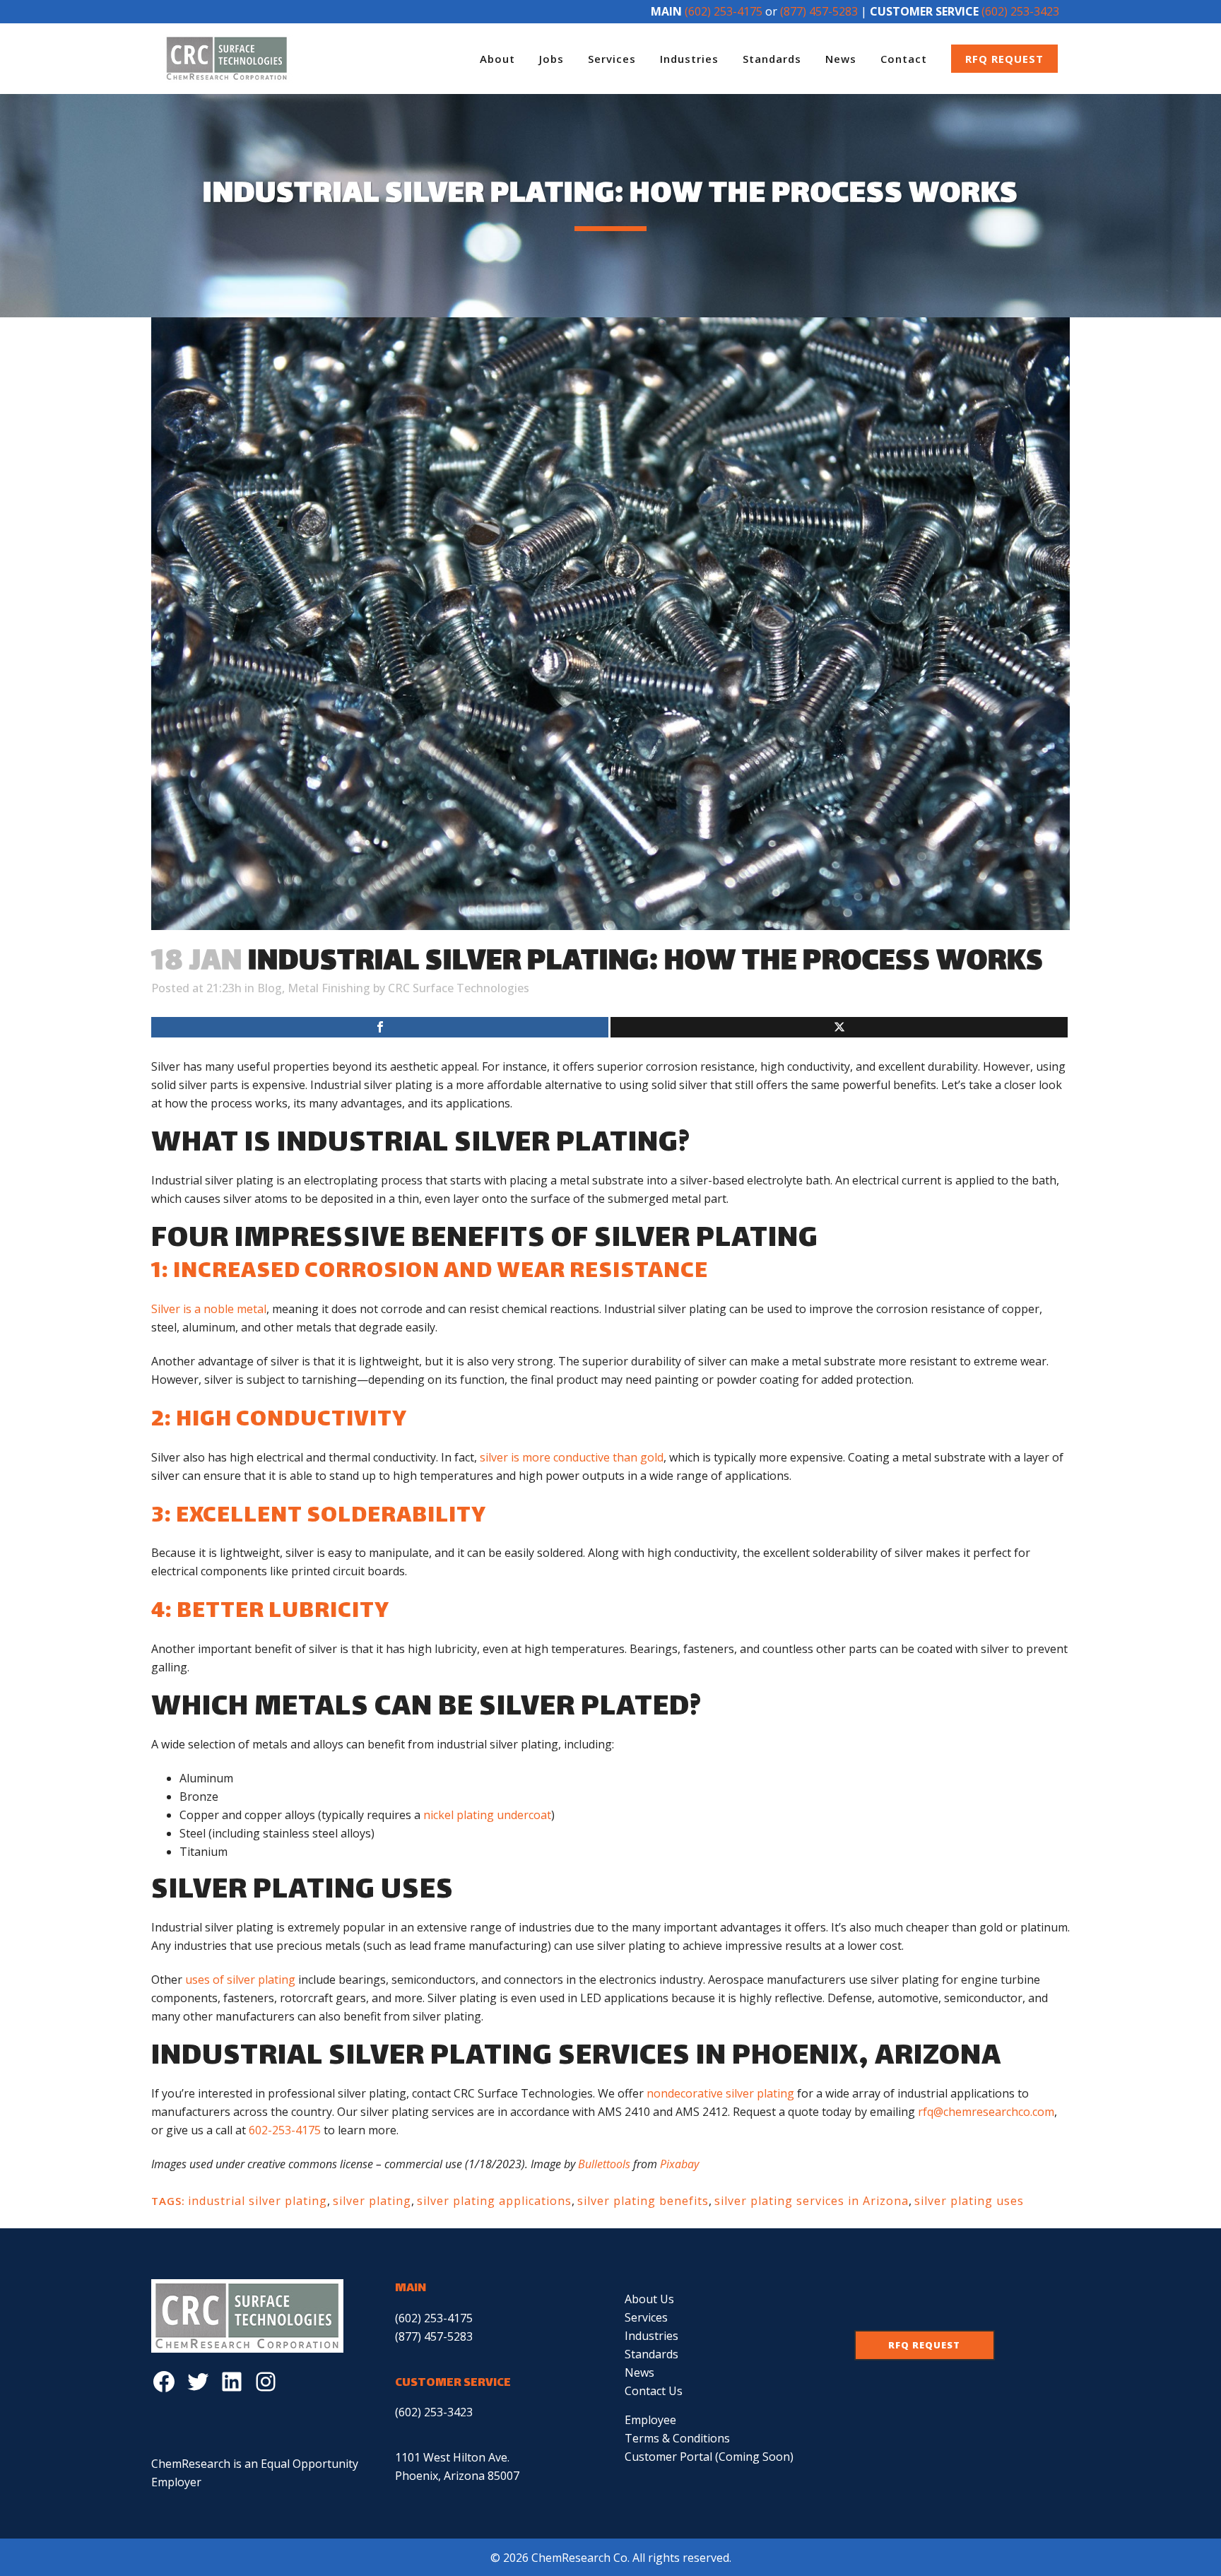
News (639, 2372)
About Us (649, 2299)
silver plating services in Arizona (812, 2201)
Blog (270, 988)
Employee (650, 2420)
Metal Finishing (329, 988)
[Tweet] (839, 1027)
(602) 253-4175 (724, 11)
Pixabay (679, 2164)
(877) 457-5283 (819, 11)
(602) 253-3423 (1020, 11)
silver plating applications (494, 2201)
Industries (651, 2336)
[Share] (380, 1027)
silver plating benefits (643, 2201)
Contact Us (654, 2391)
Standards (651, 2354)
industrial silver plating (258, 2201)
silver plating (372, 2201)
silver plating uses (969, 2201)
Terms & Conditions (677, 2438)
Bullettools (604, 2164)
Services (646, 2317)
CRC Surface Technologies (459, 988)
